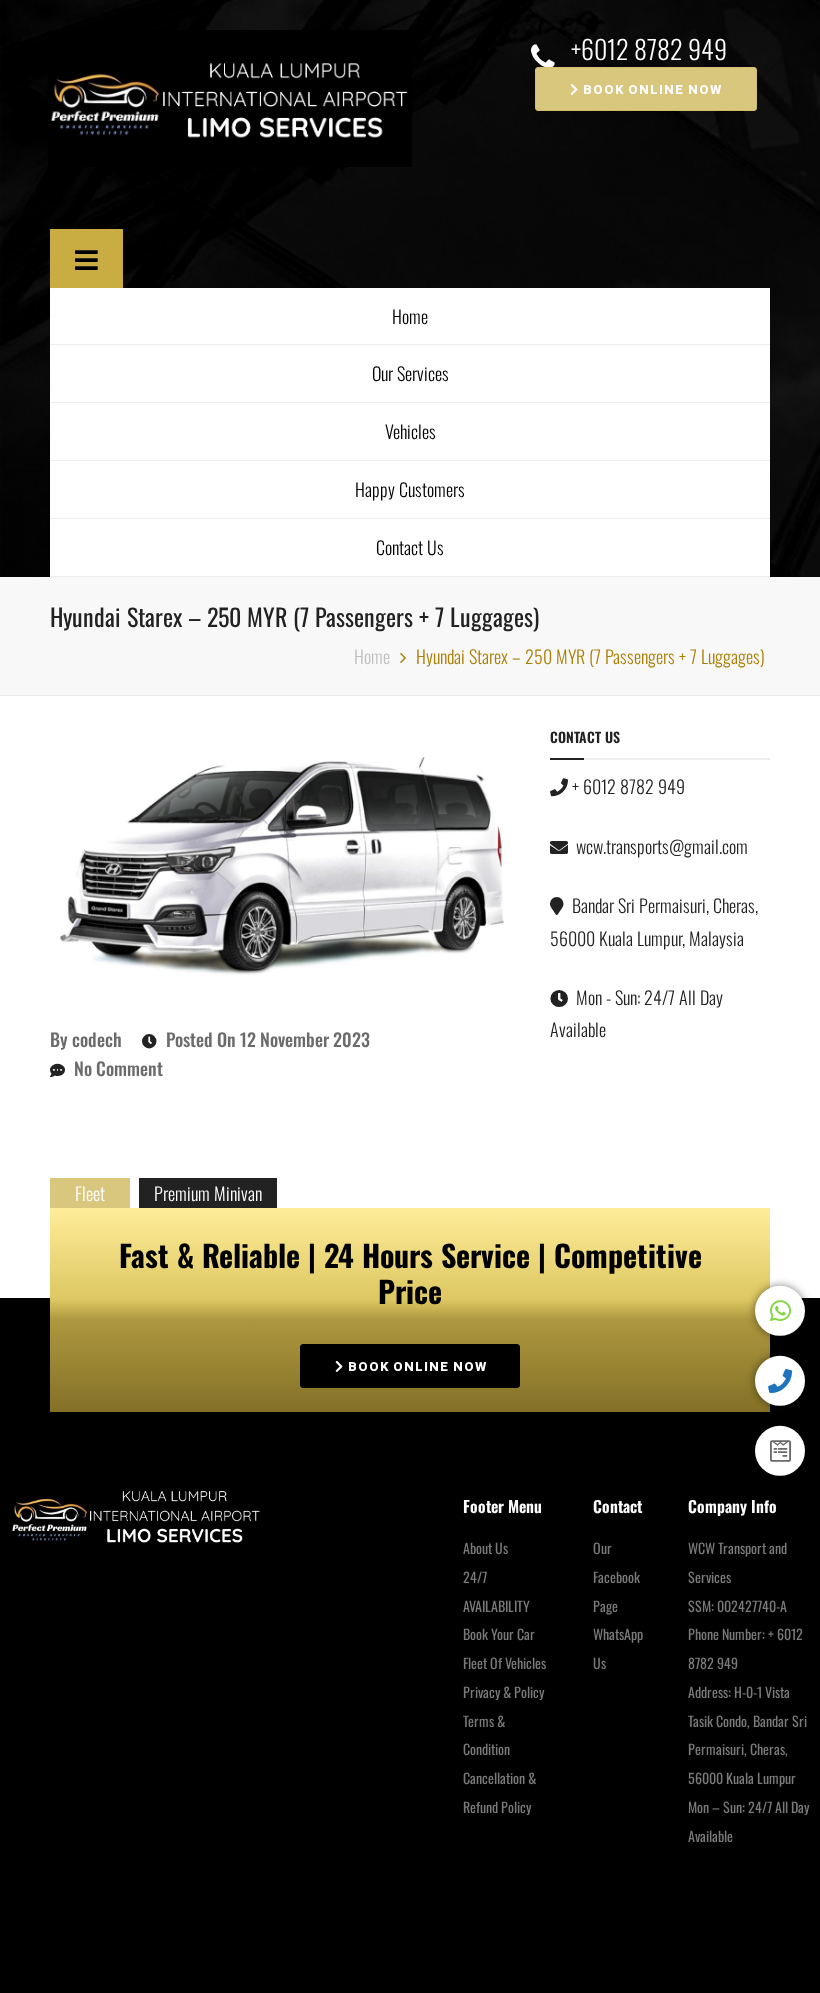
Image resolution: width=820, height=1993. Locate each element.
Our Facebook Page (616, 1576)
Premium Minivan (208, 1193)
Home (410, 316)
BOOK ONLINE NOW (650, 89)
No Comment (118, 1068)
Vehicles (410, 431)
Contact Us (410, 547)
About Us (485, 1547)
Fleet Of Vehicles (504, 1662)
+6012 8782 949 (649, 49)
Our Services (410, 373)
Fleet (90, 1193)
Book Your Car (499, 1633)
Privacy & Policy (503, 1691)
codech (97, 1039)
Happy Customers (410, 489)
